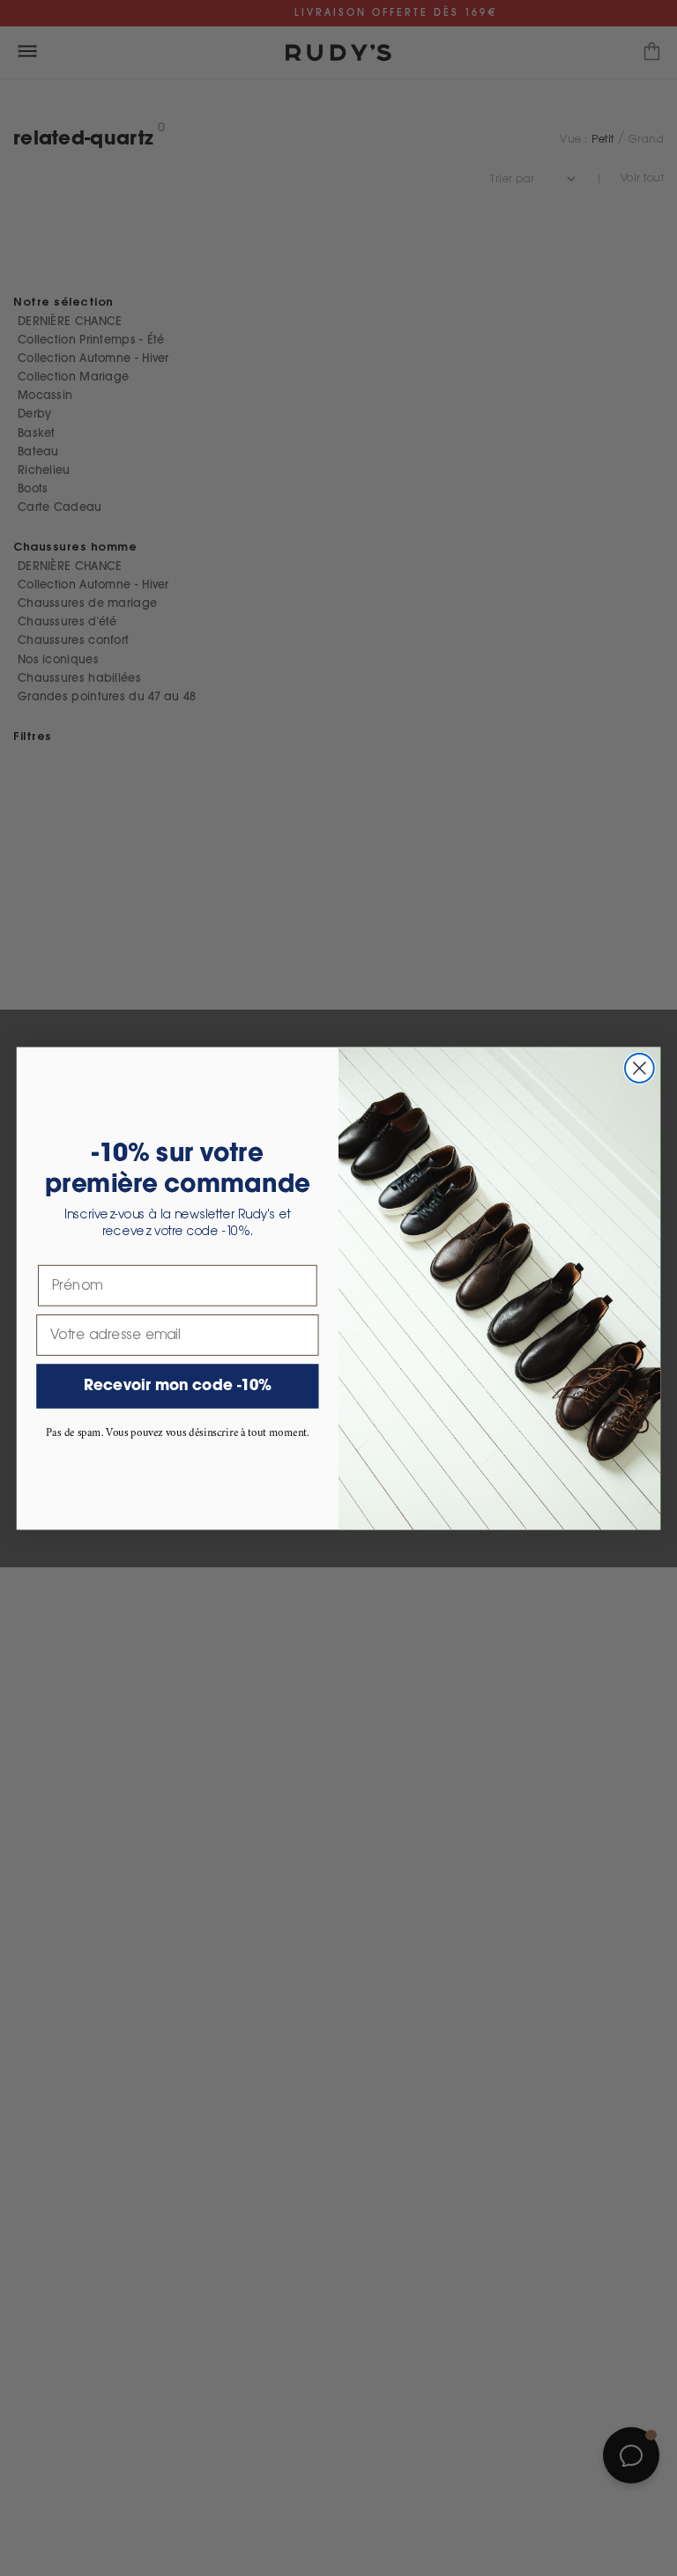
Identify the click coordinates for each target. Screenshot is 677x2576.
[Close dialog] (640, 1068)
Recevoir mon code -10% (178, 1386)
